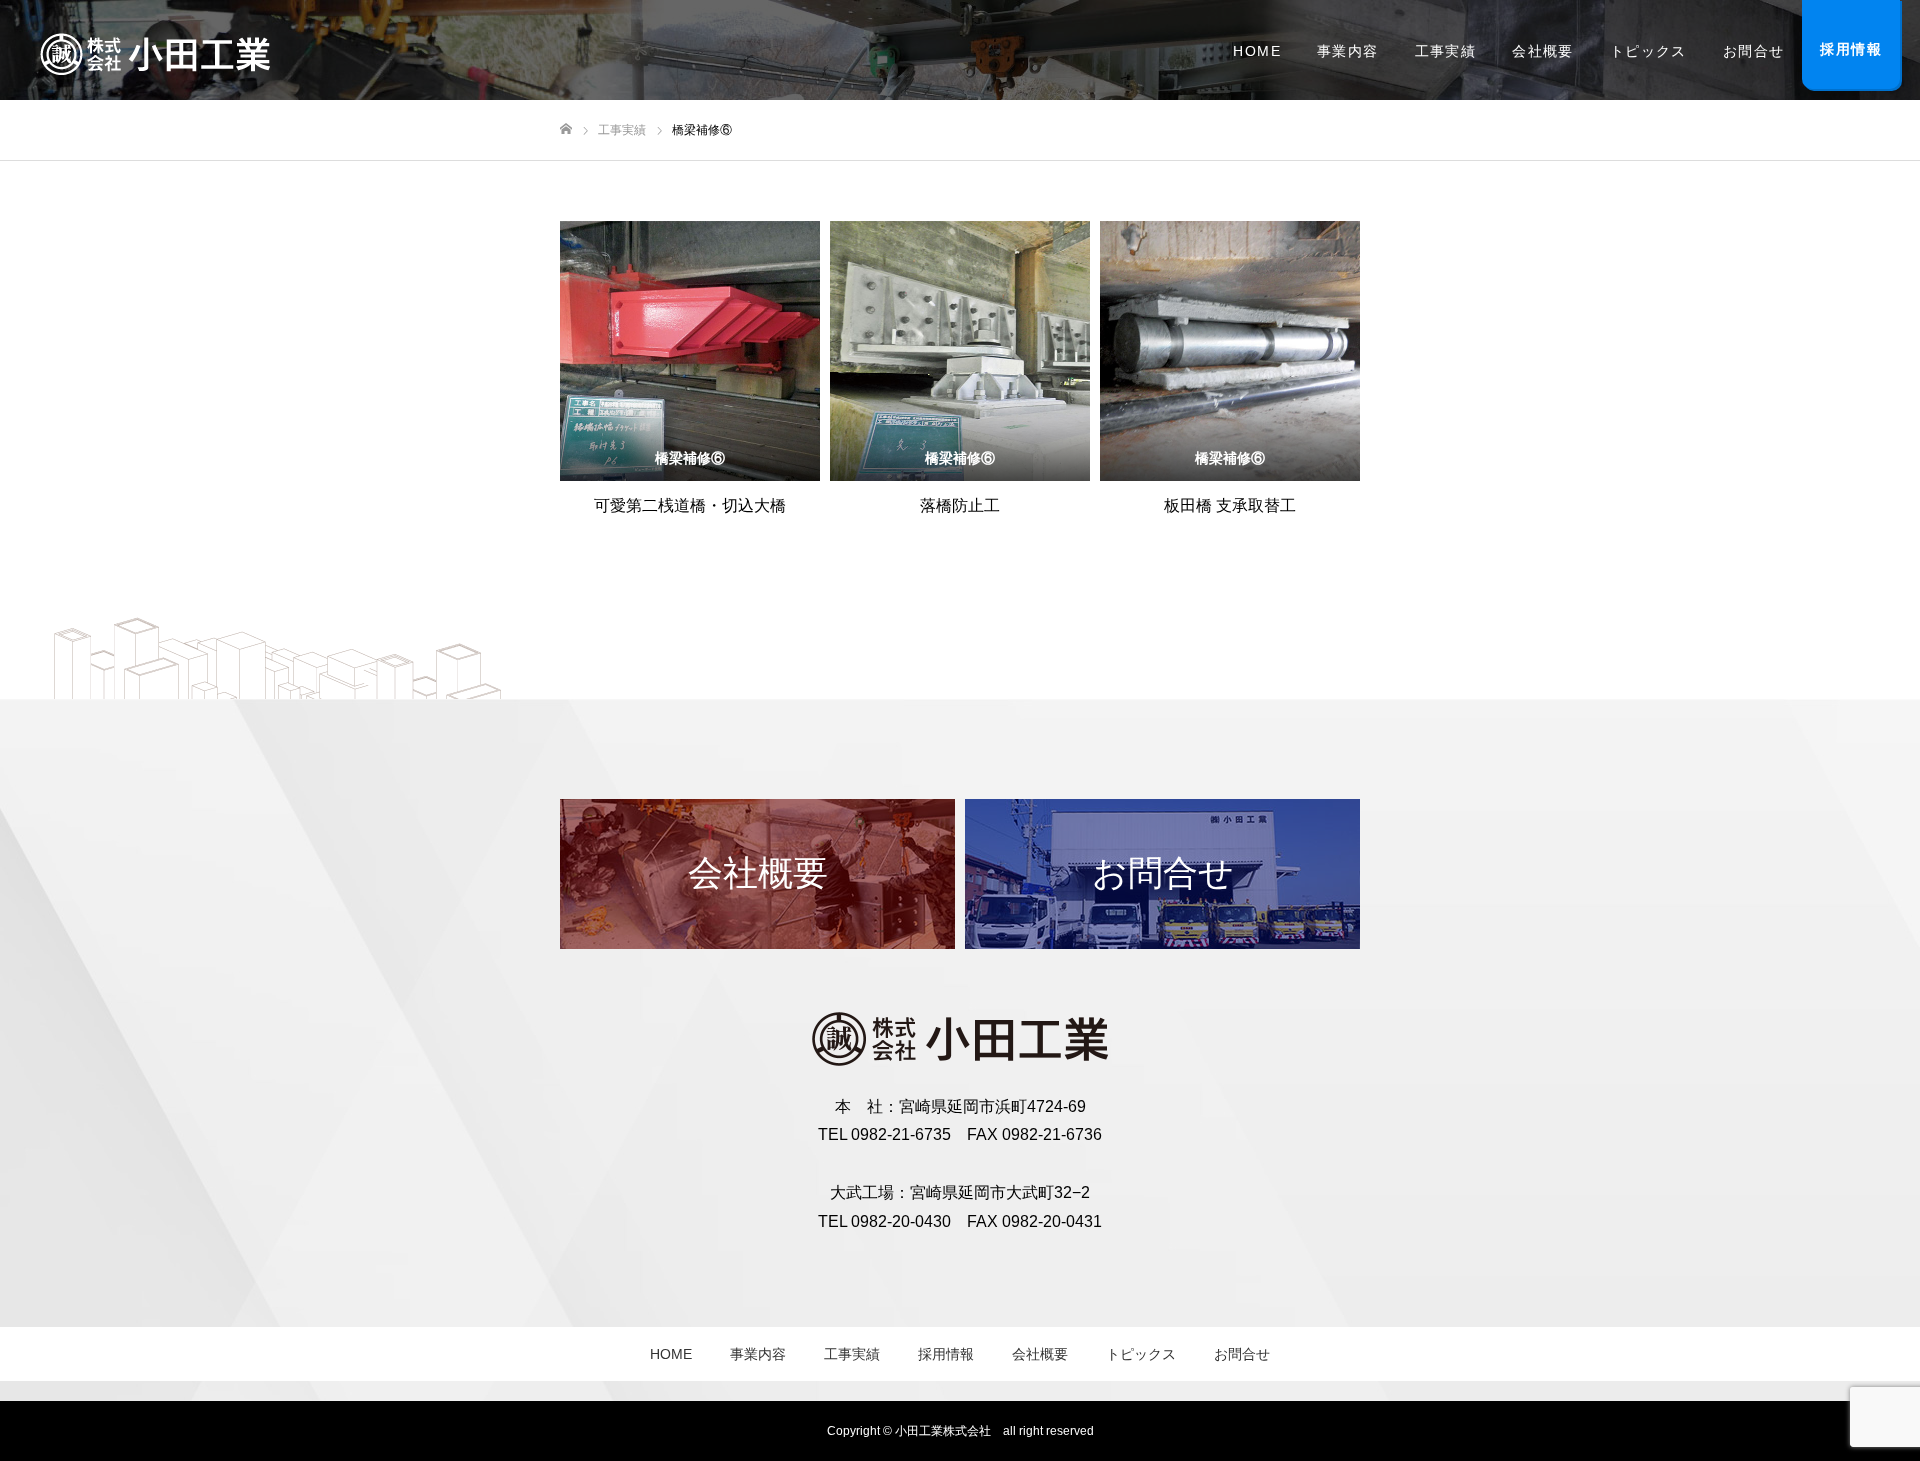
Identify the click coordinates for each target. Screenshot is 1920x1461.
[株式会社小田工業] (155, 50)
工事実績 (1446, 51)
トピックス (1648, 51)
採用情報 (946, 1354)
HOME (1257, 51)
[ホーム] (566, 129)
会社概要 (1543, 51)
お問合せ (1754, 51)
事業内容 (1348, 51)
